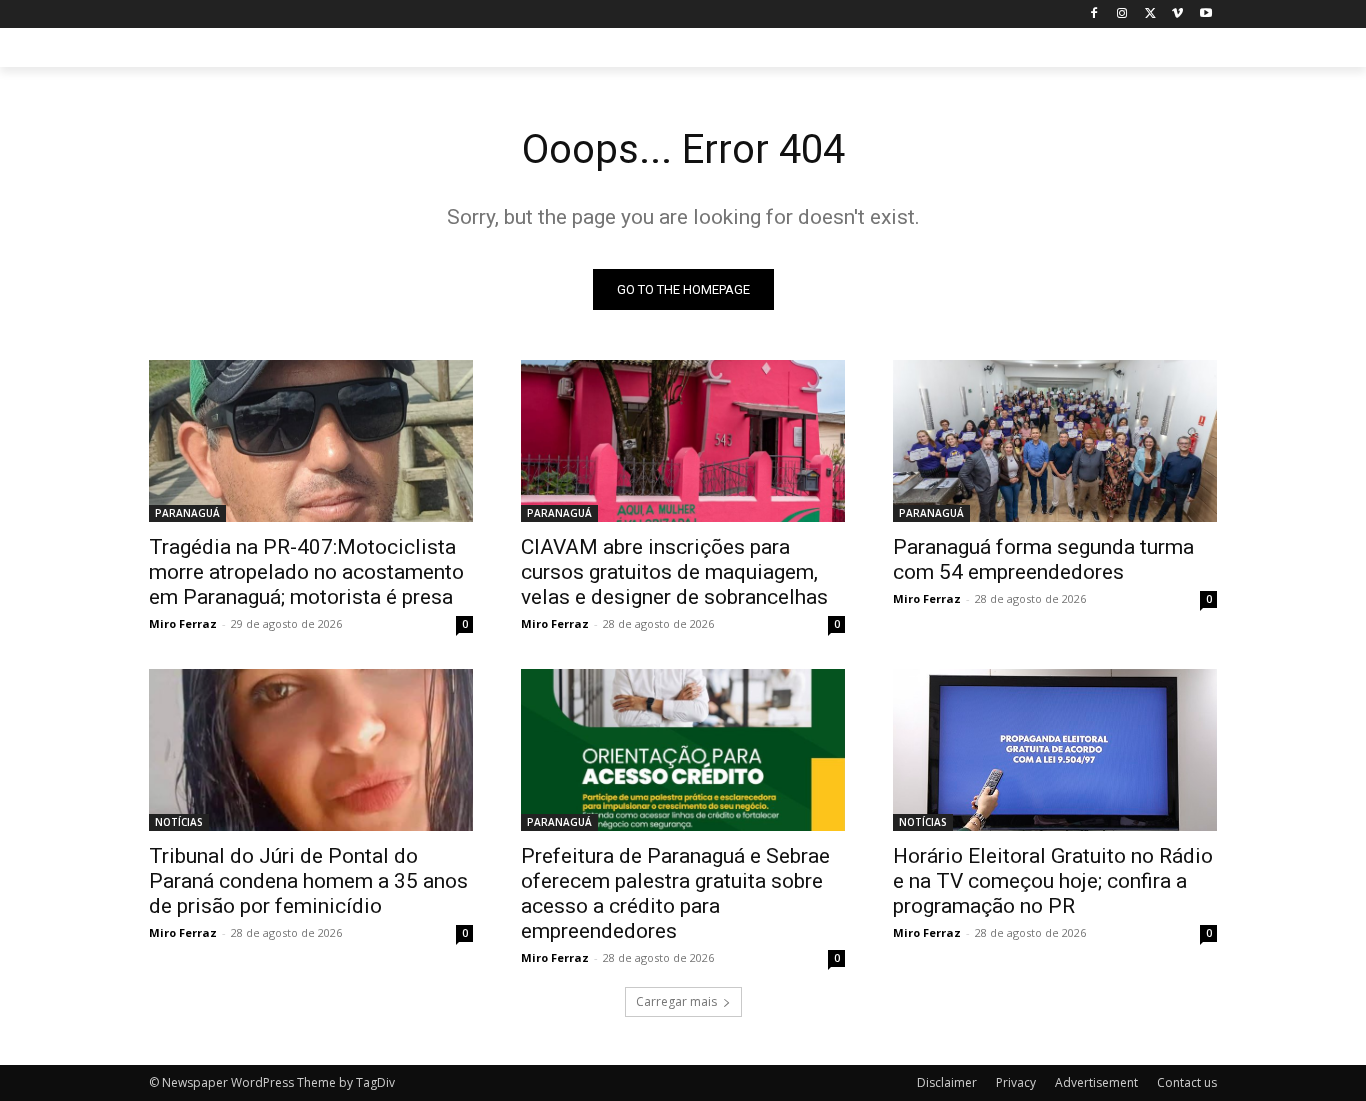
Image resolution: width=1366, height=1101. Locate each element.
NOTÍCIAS (179, 822)
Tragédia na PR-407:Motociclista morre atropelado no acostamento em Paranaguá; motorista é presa (306, 572)
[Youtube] (1205, 14)
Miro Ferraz (183, 623)
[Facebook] (1094, 14)
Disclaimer (947, 1082)
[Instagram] (1122, 14)
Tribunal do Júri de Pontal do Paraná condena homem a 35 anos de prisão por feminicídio (308, 881)
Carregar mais (676, 1001)
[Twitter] (1150, 14)
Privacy (1016, 1082)
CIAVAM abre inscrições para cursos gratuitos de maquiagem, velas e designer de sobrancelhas (674, 572)
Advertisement (1096, 1082)
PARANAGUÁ (187, 513)
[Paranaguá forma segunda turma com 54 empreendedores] (1055, 441)
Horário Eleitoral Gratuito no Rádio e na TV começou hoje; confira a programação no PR (1053, 881)
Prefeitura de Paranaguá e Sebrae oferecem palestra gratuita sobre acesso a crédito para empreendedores (675, 893)
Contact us (1187, 1082)
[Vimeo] (1177, 14)
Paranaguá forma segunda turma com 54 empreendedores (1043, 559)
